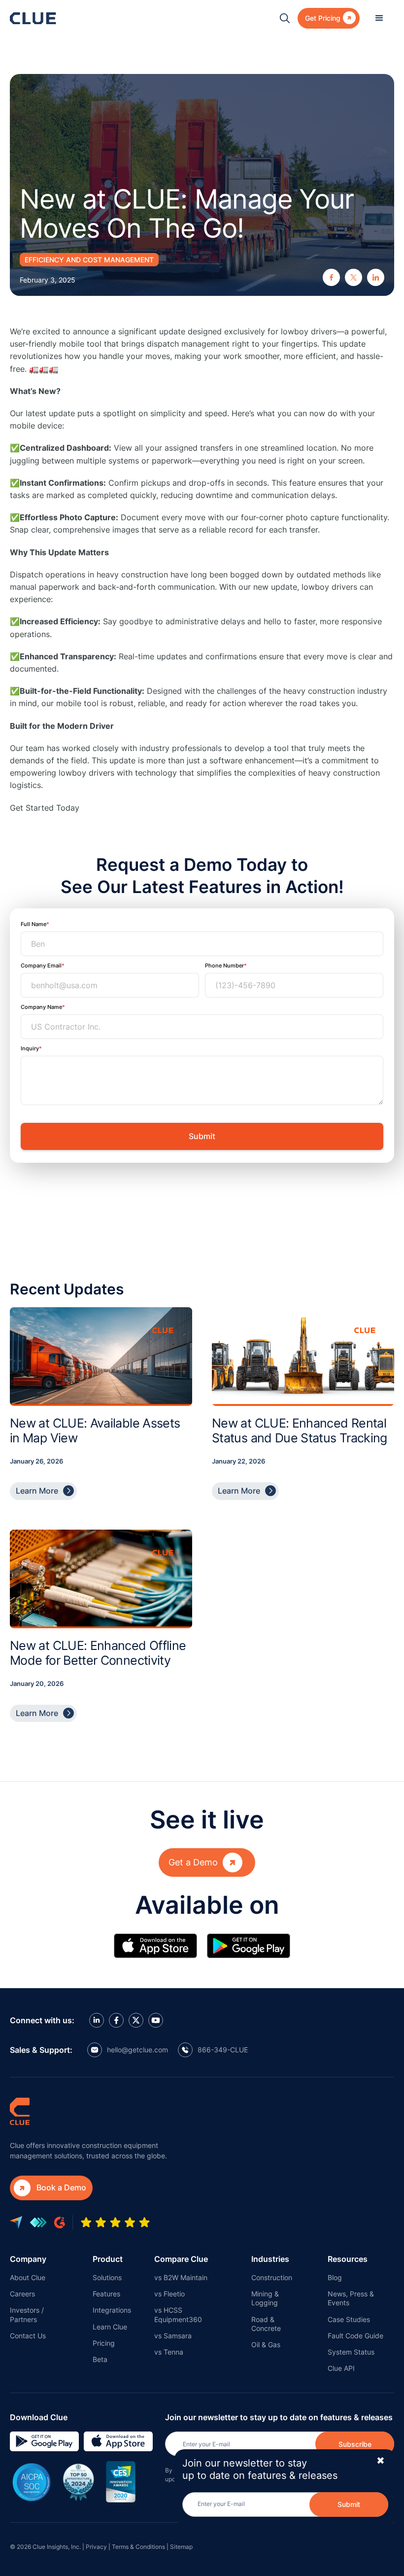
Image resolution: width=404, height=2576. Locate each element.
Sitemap (181, 2547)
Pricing (104, 2343)
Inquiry (30, 1048)
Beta (100, 2359)
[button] (379, 18)
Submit (349, 2504)
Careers (22, 2294)
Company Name (41, 1007)
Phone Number (224, 966)
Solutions (107, 2277)
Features (106, 2294)
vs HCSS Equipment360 (178, 2314)
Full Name (34, 924)
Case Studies (349, 2319)
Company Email (41, 966)
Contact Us (28, 2336)
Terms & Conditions (138, 2547)
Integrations (112, 2310)
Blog (335, 2277)
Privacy (96, 2547)
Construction (272, 2277)
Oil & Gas (266, 2344)
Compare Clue (181, 2259)
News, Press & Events (351, 2298)
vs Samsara (173, 2336)
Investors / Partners (27, 2314)
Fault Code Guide (355, 2336)
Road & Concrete (266, 2324)
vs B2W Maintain (181, 2277)
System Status (351, 2352)
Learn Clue (110, 2327)
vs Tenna (169, 2352)
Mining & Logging (265, 2298)
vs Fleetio (169, 2294)
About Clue (28, 2277)
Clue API (341, 2368)
